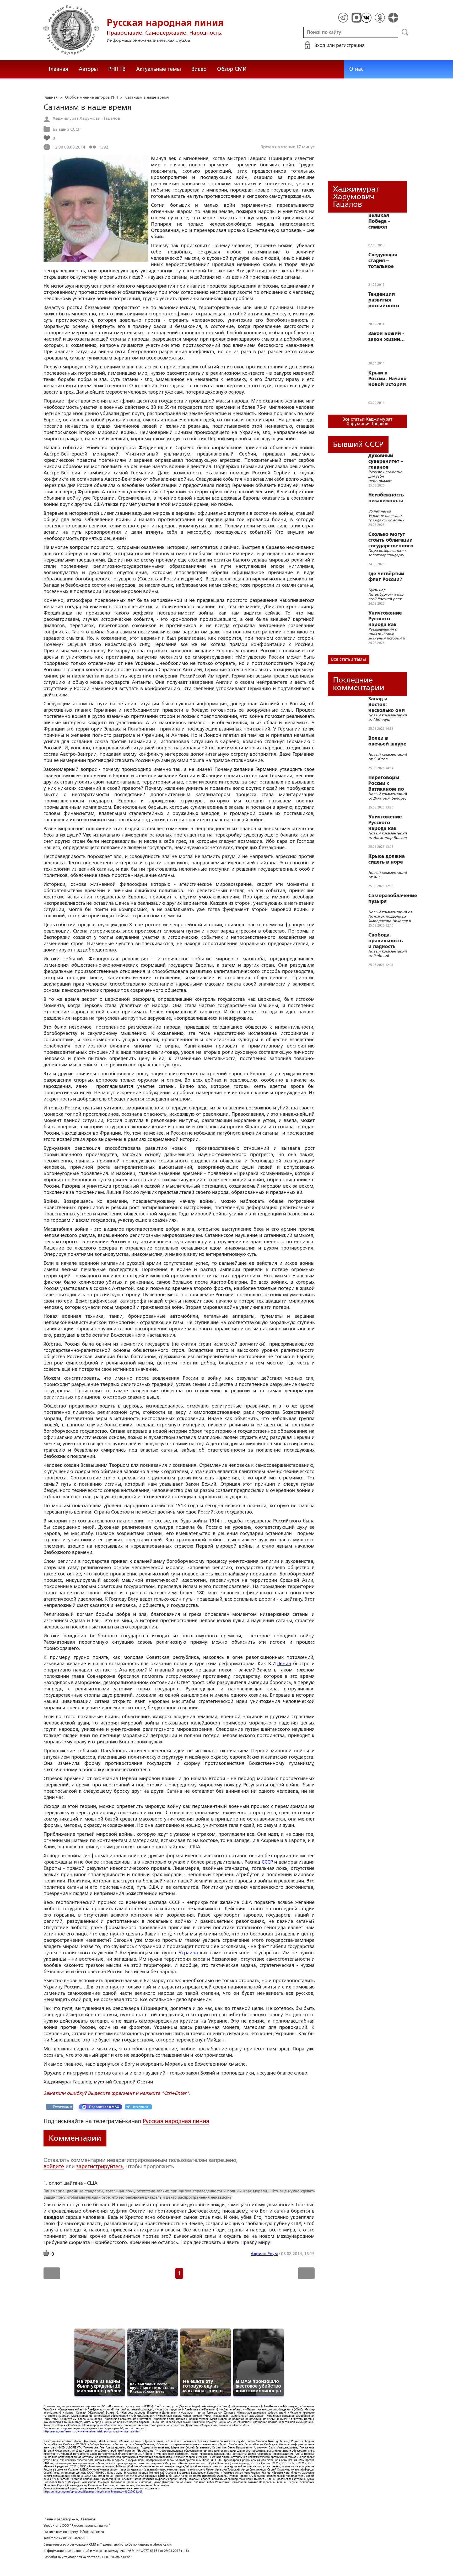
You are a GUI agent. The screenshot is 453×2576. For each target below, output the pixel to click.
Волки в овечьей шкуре (387, 741)
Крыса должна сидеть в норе (387, 859)
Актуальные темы (158, 69)
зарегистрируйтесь (100, 2166)
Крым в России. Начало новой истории (387, 379)
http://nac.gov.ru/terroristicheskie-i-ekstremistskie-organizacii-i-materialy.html (92, 2432)
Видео (199, 69)
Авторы (88, 69)
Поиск (405, 32)
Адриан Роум (264, 2254)
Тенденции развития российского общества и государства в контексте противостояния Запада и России (389, 300)
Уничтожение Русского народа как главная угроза (387, 619)
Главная (58, 69)
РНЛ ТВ (117, 69)
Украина (188, 1953)
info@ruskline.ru (92, 2532)
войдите (54, 2166)
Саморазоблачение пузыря (393, 898)
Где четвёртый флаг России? (386, 576)
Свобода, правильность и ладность (385, 941)
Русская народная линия (176, 2121)
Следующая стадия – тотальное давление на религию (384, 261)
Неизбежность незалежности (386, 498)
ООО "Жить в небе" (117, 2557)
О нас (356, 69)
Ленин (284, 1664)
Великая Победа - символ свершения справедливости (388, 221)
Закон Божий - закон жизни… (387, 336)
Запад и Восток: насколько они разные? (387, 705)
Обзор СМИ (232, 69)
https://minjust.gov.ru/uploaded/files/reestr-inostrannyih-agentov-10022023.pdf (93, 2492)
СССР (267, 1862)
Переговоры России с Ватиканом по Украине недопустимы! (386, 783)
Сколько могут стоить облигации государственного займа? (391, 540)
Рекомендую (63, 2107)
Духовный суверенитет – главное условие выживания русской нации (387, 461)
